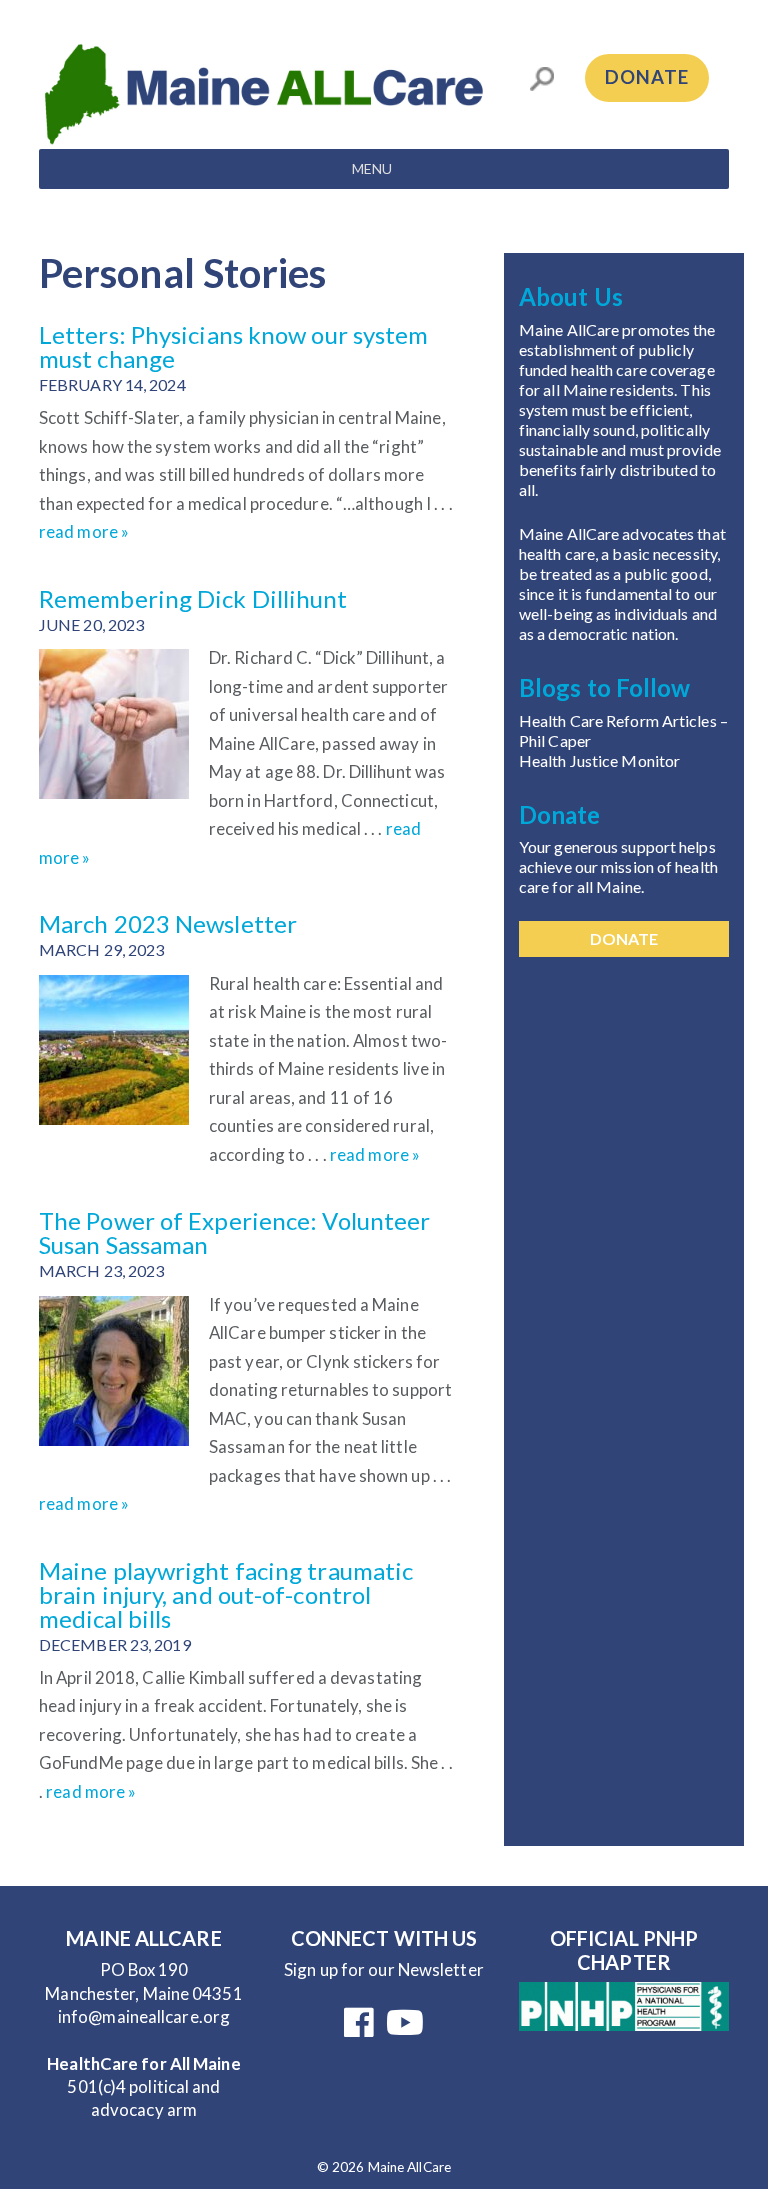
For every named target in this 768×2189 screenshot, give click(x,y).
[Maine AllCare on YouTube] (405, 2028)
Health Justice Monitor (599, 760)
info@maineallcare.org (144, 2016)
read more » (84, 531)
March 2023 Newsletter (168, 923)
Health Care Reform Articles (619, 720)
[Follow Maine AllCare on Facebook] (358, 2028)
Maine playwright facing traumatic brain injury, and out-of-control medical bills (226, 1594)
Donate (647, 77)
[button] (372, 169)
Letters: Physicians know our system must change (234, 346)
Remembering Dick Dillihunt (193, 598)
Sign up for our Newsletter (384, 1969)
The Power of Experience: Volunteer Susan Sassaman (234, 1232)
